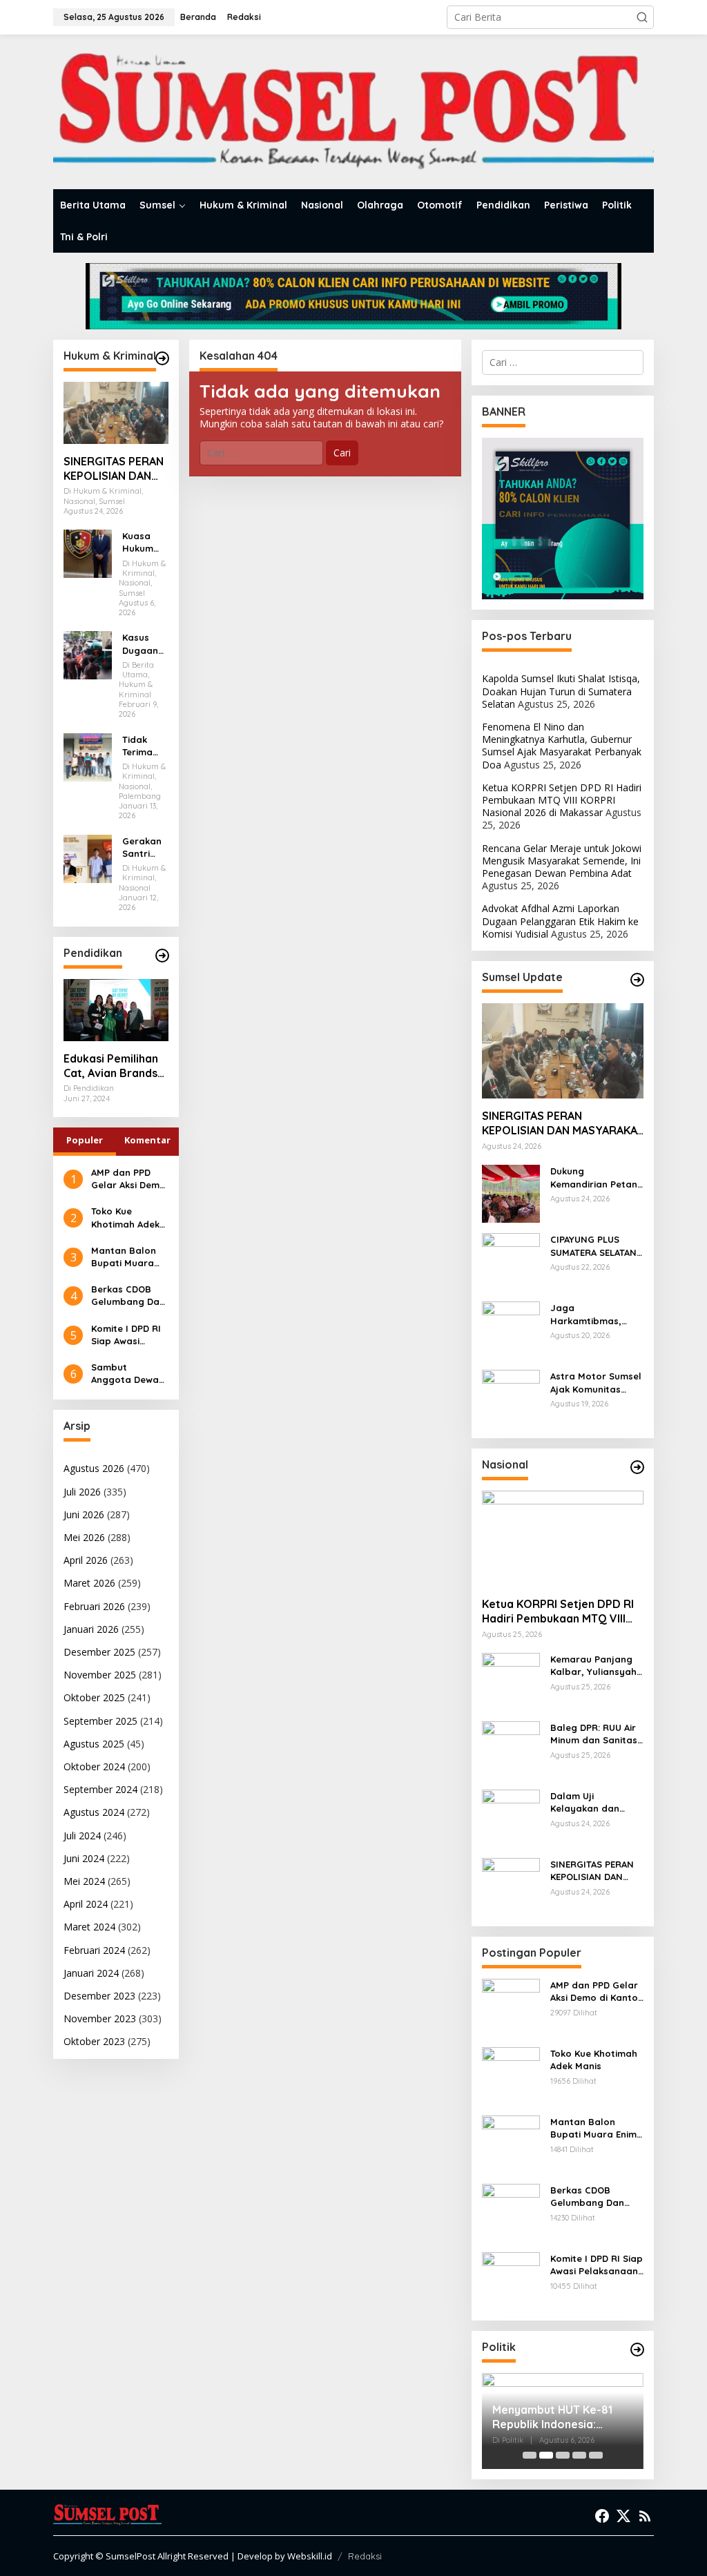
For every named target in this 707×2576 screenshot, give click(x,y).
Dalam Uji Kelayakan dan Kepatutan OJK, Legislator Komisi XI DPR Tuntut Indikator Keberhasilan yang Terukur (595, 1802)
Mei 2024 (84, 1881)
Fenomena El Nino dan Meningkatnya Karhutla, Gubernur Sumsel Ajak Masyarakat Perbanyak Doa (562, 746)
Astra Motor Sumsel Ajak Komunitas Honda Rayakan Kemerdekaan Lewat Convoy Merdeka (596, 1383)
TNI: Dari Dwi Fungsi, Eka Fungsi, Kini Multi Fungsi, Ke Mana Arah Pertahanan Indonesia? (562, 2417)
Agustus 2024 (94, 1812)
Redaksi (365, 2556)
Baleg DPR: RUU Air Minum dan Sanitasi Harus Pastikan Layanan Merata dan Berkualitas (595, 1734)
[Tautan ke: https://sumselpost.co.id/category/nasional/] (637, 1467)
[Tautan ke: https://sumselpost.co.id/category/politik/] (637, 2350)
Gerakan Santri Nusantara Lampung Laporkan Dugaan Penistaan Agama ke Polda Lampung (145, 848)
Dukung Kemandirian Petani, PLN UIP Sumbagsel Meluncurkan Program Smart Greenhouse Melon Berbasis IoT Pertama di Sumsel (596, 1178)
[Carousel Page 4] (579, 2455)
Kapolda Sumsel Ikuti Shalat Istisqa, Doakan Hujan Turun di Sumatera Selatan (561, 691)
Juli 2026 (82, 1492)
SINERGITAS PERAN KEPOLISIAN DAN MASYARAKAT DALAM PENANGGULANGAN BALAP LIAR (115, 469)
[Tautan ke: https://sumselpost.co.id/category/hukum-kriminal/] (162, 358)
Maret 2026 (89, 1583)
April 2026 (86, 1560)
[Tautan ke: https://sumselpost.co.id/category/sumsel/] (637, 980)
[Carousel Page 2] (546, 2455)
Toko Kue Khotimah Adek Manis (125, 1218)
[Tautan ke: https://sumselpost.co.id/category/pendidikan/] (162, 956)
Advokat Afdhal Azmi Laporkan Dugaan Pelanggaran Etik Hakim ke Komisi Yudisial (560, 921)
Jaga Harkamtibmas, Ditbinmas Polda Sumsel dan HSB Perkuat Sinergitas (593, 1314)
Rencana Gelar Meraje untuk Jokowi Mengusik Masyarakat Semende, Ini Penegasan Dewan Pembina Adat (562, 861)
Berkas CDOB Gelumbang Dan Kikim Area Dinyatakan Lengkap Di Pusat (128, 1296)
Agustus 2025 (94, 1744)
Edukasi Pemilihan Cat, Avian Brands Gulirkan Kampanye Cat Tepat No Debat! (115, 1066)
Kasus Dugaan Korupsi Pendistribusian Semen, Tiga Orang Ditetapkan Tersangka (145, 644)
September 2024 (100, 1789)
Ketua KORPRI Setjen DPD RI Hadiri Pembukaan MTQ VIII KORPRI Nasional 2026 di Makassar (562, 800)
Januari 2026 (91, 1629)
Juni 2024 (84, 1858)
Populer (85, 1140)
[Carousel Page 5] (596, 2455)
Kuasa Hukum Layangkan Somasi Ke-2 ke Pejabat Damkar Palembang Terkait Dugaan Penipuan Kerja (145, 542)
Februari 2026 (94, 1606)
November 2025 (100, 1675)
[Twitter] (623, 2516)
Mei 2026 (84, 1537)
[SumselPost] (353, 112)
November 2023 (100, 2018)
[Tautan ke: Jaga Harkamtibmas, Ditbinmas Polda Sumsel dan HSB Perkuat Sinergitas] (511, 1329)
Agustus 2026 (94, 1468)
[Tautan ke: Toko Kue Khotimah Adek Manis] (511, 2075)
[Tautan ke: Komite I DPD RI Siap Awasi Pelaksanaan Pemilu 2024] (511, 2280)
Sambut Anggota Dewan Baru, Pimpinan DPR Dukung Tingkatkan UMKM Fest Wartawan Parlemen (128, 1374)
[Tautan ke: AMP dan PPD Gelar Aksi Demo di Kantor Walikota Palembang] (511, 2007)
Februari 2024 (94, 1950)
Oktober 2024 (94, 1766)
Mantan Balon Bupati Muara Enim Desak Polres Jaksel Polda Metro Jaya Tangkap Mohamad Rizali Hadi (128, 1257)
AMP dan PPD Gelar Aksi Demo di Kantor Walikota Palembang (128, 1179)
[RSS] (645, 2516)
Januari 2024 (91, 1973)
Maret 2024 (89, 1927)
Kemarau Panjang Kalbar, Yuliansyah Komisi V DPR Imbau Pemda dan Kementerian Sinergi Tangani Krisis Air (596, 1666)
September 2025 (100, 1721)
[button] (642, 17)
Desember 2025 (99, 1652)
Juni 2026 (84, 1514)
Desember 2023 (99, 1996)
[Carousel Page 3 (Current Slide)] (563, 2455)
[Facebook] (602, 2516)
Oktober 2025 (94, 1697)
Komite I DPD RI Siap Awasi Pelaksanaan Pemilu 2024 (126, 1335)
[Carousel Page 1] (530, 2455)
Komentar (147, 1140)
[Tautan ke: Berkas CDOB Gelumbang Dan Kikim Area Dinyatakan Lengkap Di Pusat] (511, 2212)
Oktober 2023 (94, 2041)
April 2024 (86, 1904)
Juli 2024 (82, 1836)
